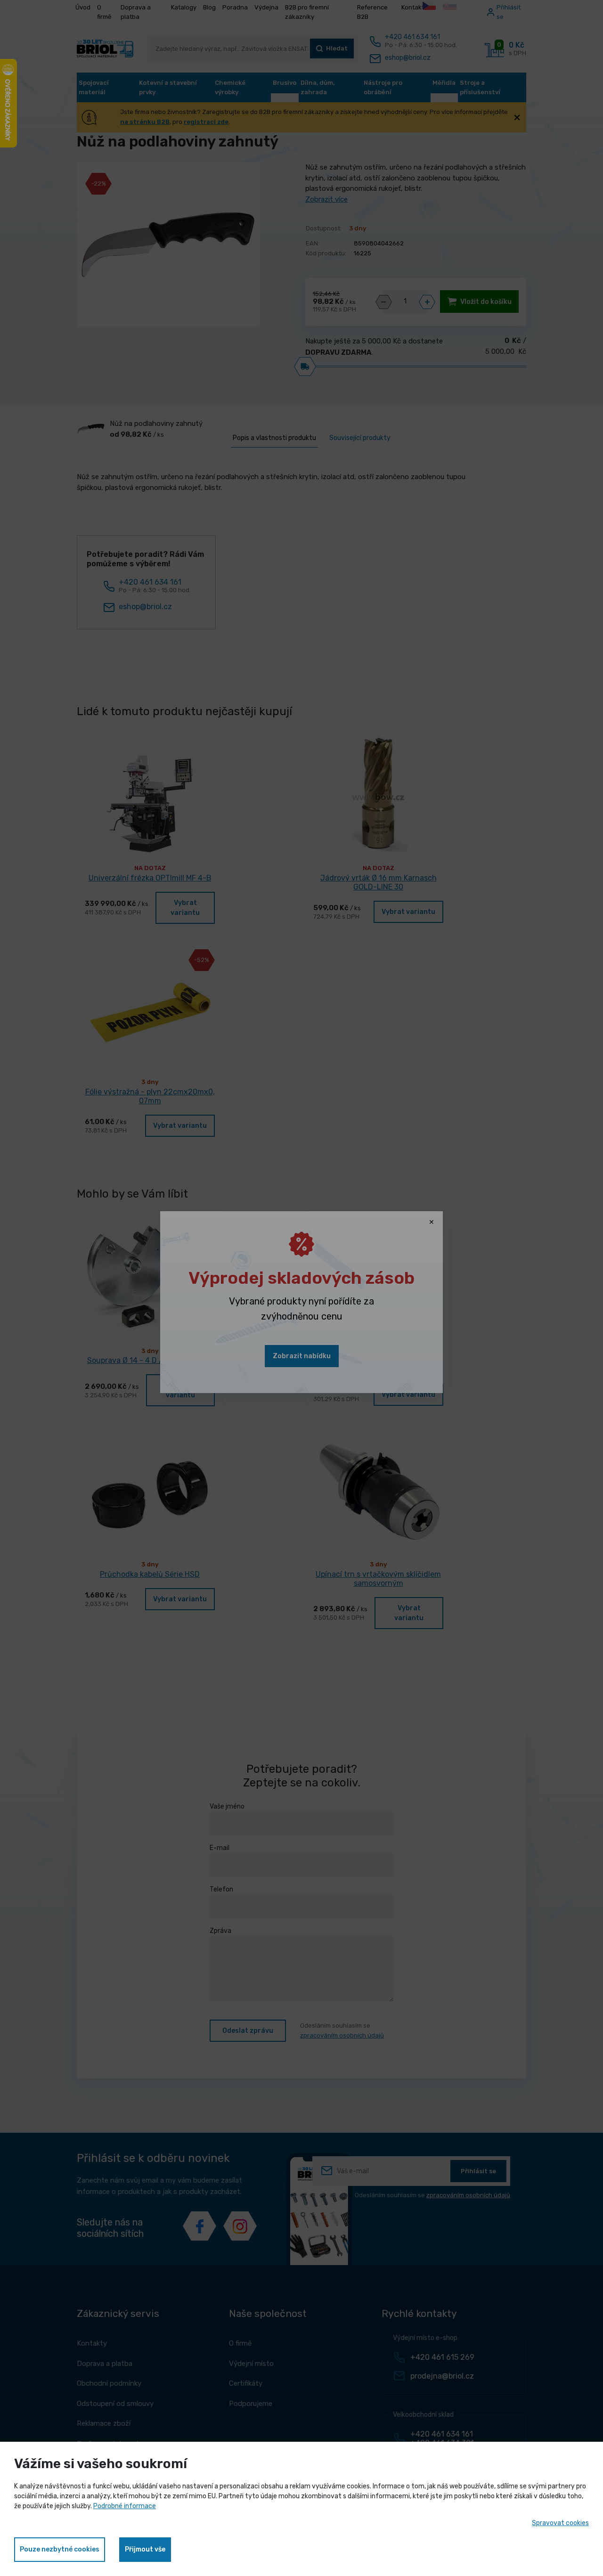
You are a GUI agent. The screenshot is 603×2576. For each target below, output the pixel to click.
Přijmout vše (145, 2549)
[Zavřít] (432, 1223)
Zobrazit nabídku (302, 1356)
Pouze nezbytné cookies (60, 2549)
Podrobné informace (125, 2506)
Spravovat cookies (560, 2523)
